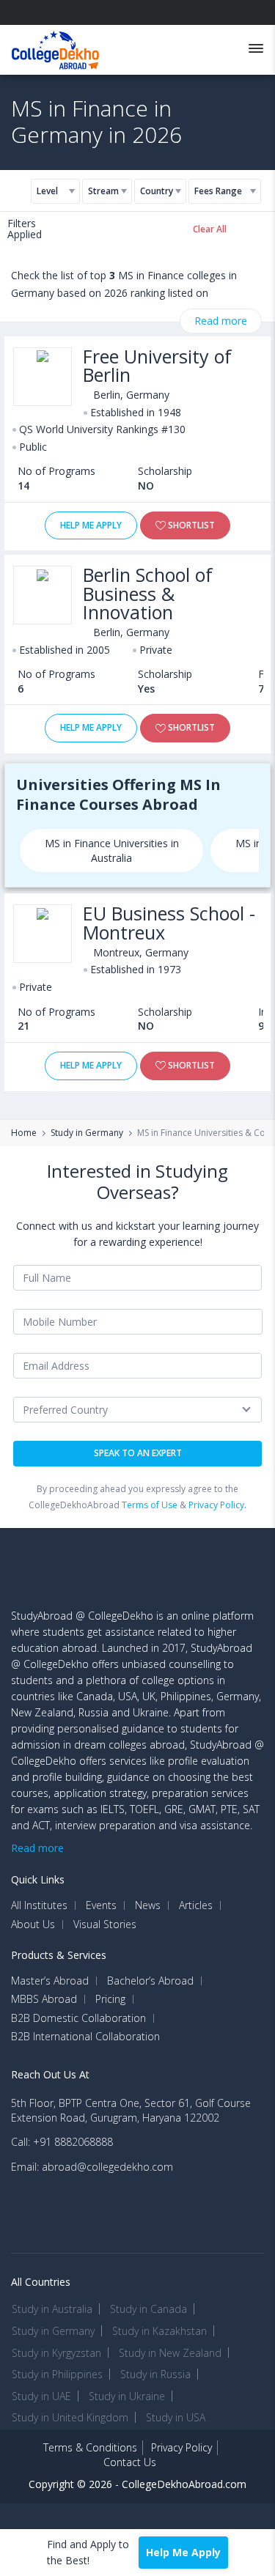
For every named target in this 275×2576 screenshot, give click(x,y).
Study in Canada (148, 2309)
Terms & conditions (90, 2447)
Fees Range (218, 191)
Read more (221, 321)
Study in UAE (41, 2396)
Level (47, 191)
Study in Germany (87, 1133)
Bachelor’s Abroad (150, 1981)
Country (157, 191)
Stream (103, 191)
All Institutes (39, 1905)
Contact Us (130, 2462)
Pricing (110, 1999)
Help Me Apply (91, 525)
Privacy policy (181, 2447)
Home (24, 1133)
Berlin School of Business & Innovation (148, 594)
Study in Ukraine (127, 2396)
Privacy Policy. (217, 1505)
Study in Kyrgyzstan (56, 2353)
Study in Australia (52, 2309)
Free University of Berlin (157, 366)
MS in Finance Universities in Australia (112, 850)
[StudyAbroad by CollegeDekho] (55, 47)
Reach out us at (50, 2074)
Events (101, 1905)
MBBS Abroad (44, 1999)
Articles (196, 1905)
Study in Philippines (57, 2374)
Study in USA (176, 2417)
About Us (33, 1924)
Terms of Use (150, 1505)
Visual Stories (105, 1924)
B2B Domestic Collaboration (78, 2018)
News (148, 1905)
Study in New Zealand (170, 2353)
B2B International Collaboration (85, 2037)
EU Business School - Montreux (169, 923)
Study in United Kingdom (70, 2417)
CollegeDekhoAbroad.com (184, 2484)
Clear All (210, 229)
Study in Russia (155, 2374)
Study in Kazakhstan (159, 2331)
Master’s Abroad (50, 1981)
